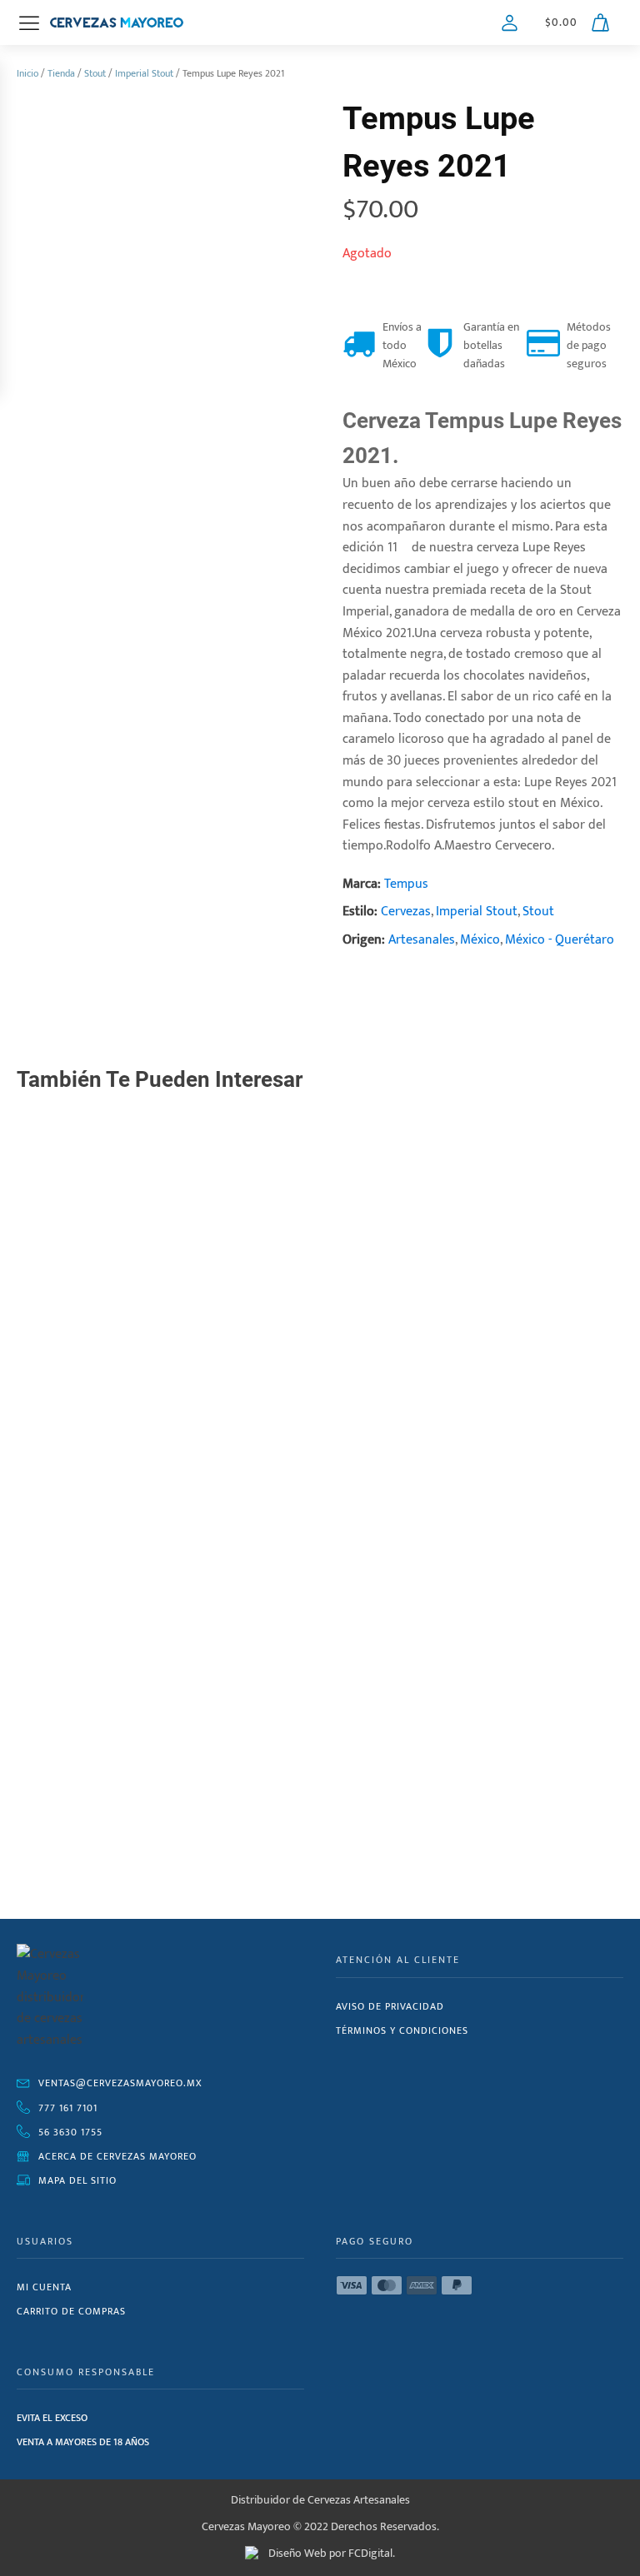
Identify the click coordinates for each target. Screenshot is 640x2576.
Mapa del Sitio (77, 2180)
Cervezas (406, 912)
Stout (95, 73)
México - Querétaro (560, 940)
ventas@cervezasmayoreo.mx (120, 2083)
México (480, 940)
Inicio (27, 73)
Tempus (406, 884)
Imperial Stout (144, 73)
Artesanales (422, 940)
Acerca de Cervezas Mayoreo (117, 2156)
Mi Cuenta (44, 2287)
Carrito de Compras (71, 2311)
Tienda (61, 73)
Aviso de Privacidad (390, 2006)
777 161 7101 (68, 2108)
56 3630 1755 (70, 2132)
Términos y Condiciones (402, 2030)
